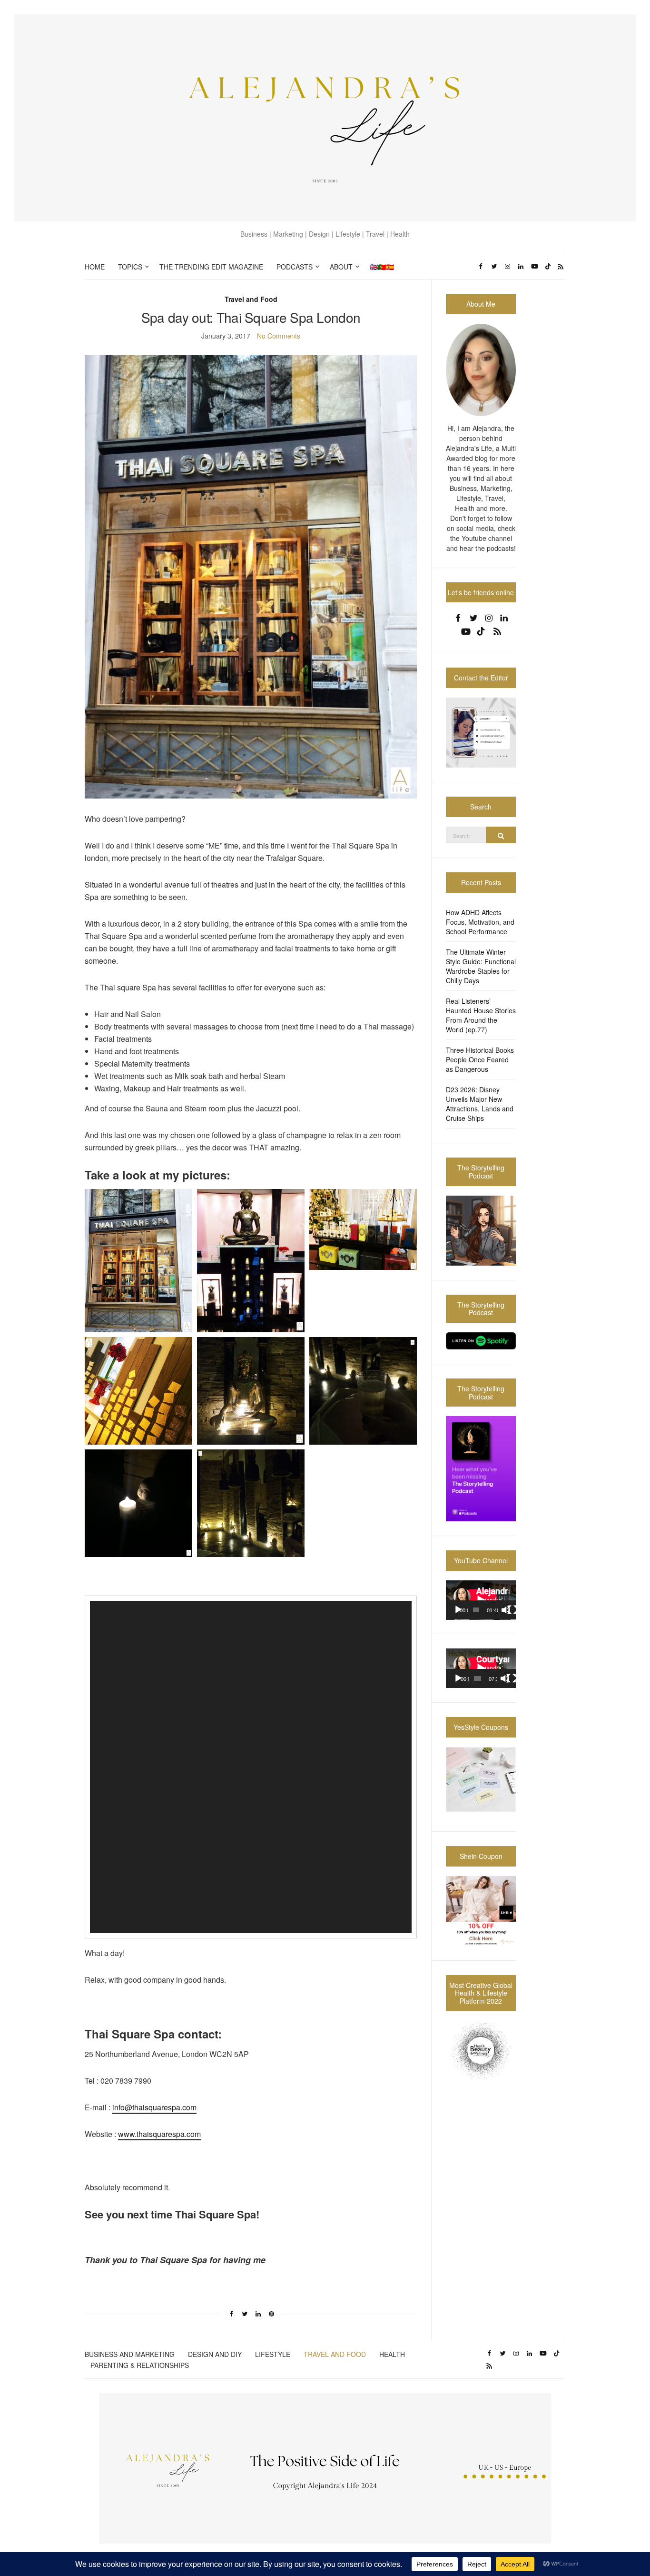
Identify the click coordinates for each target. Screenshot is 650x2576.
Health (392, 2354)
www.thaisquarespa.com (159, 2134)
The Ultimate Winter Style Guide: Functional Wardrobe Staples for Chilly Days (481, 966)
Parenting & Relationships (140, 2365)
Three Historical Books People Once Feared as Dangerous (480, 1059)
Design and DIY (215, 2354)
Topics (130, 267)
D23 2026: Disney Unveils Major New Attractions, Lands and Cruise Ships (480, 1104)
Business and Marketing (130, 2354)
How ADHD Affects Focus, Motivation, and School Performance (480, 922)
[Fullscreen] (512, 1610)
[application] (251, 1767)
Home (95, 267)
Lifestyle (273, 2354)
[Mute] (506, 1610)
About (341, 267)
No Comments (279, 336)
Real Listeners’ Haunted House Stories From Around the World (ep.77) (481, 1015)
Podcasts (295, 267)
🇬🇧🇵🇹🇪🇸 (382, 267)
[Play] (458, 1610)
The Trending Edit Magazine (211, 267)
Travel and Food (251, 299)
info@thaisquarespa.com (154, 2107)
